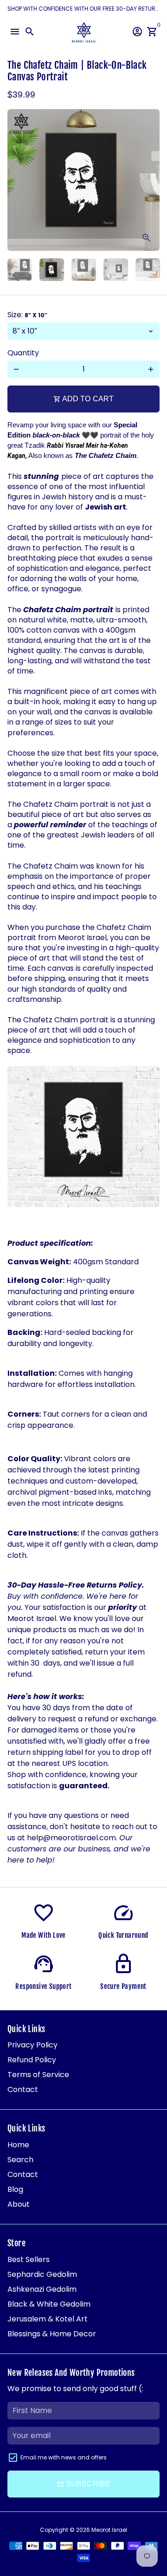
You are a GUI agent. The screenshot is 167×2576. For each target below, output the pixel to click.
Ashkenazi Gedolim (42, 2289)
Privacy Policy (32, 2045)
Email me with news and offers (64, 2457)
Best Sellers (29, 2259)
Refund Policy (32, 2060)
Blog (15, 2189)
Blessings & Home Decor (52, 2334)
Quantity (23, 353)
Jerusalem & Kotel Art (48, 2319)
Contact (23, 2089)
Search (20, 2160)
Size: (27, 315)
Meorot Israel (109, 2530)
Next (151, 180)
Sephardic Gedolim (42, 2274)
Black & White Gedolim (49, 2304)
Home (18, 2145)
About (19, 2204)
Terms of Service (38, 2075)
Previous (16, 180)
